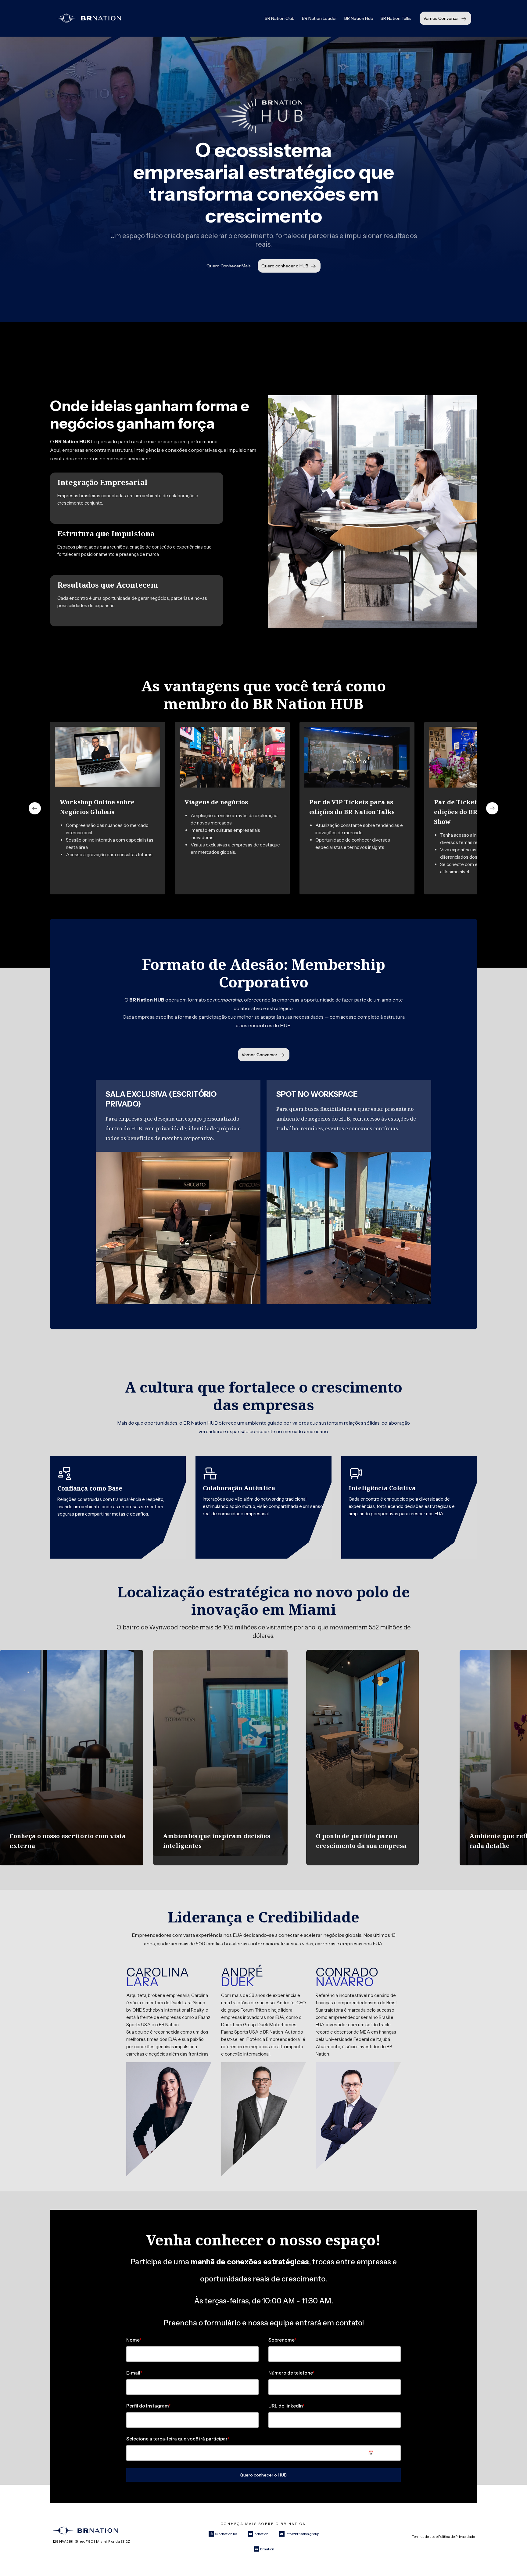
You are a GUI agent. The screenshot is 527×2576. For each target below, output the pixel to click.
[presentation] (35, 808)
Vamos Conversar (441, 18)
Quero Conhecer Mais (229, 266)
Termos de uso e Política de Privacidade (443, 2536)
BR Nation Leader (319, 18)
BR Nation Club (280, 18)
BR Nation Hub (359, 18)
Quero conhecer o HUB (285, 266)
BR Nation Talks (396, 18)
